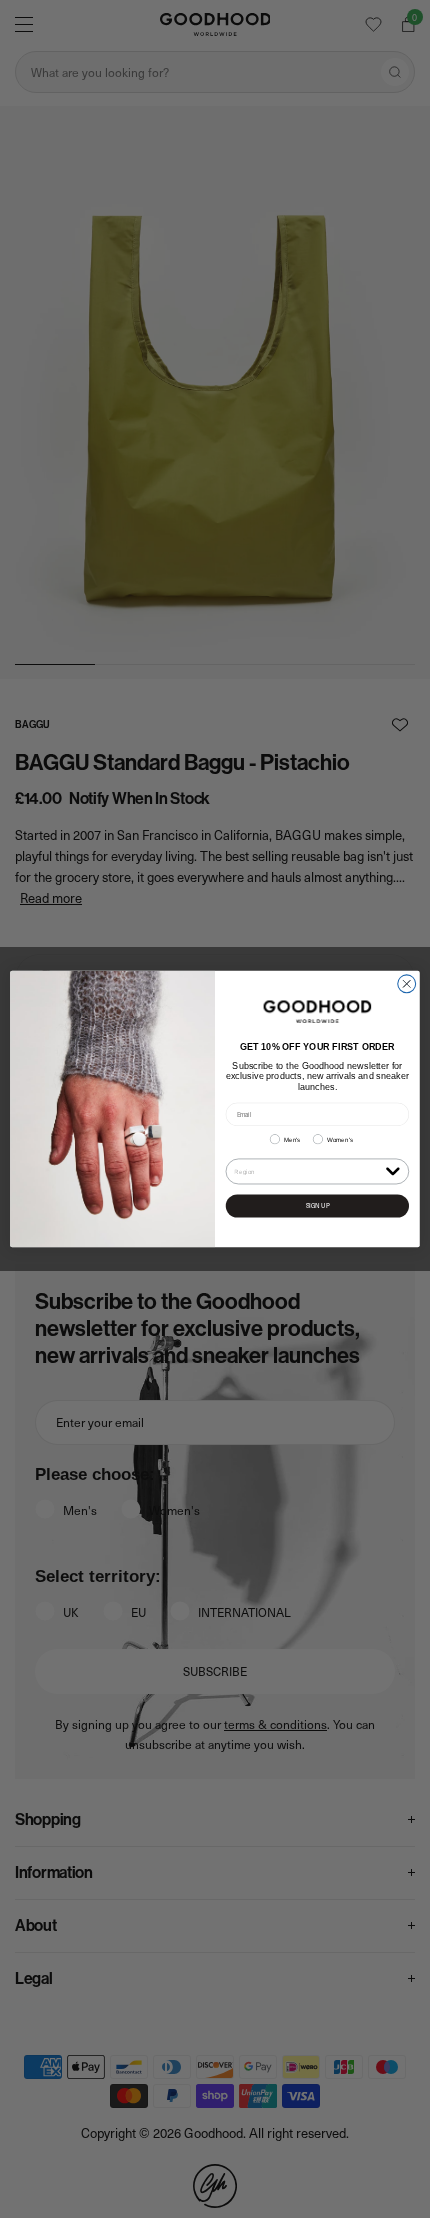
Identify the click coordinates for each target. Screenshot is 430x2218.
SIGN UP (318, 1206)
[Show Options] (392, 1170)
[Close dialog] (407, 984)
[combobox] (307, 1171)
